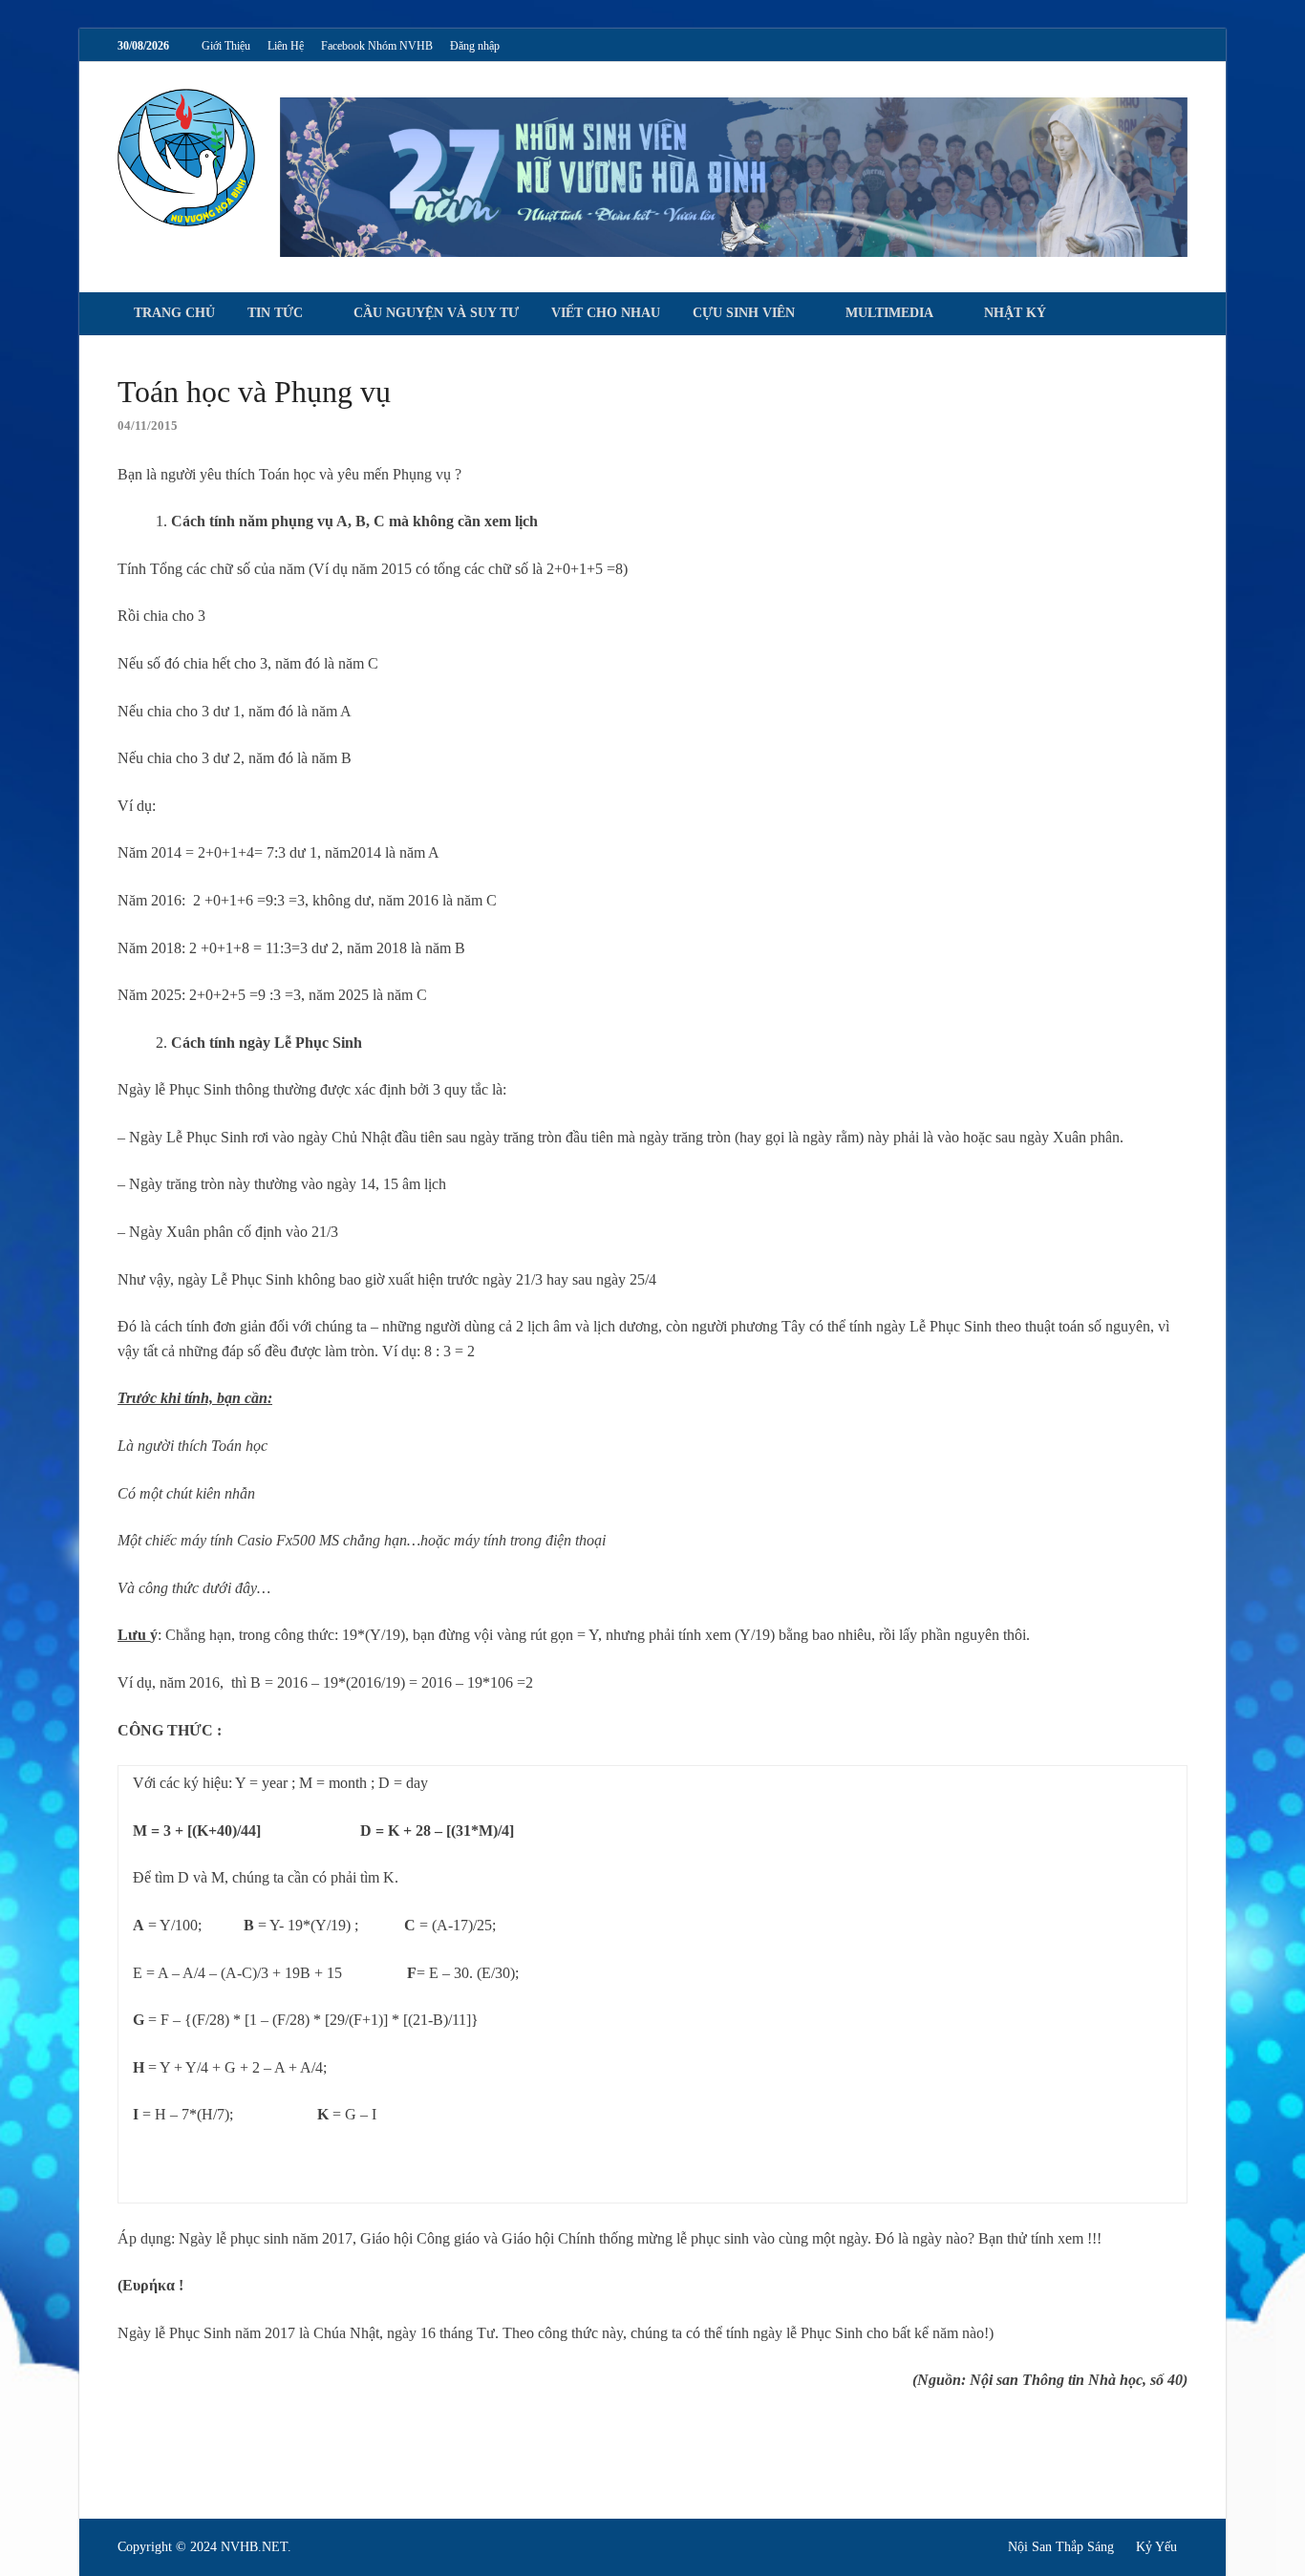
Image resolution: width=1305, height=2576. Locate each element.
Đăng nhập (475, 46)
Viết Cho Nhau (606, 313)
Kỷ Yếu (1156, 2547)
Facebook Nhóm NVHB (377, 46)
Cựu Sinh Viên (744, 313)
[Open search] (1178, 315)
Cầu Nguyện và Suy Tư (436, 313)
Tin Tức (275, 313)
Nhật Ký (1015, 313)
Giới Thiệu (226, 46)
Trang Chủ (174, 313)
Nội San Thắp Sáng (1061, 2547)
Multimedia (889, 313)
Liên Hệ (286, 46)
